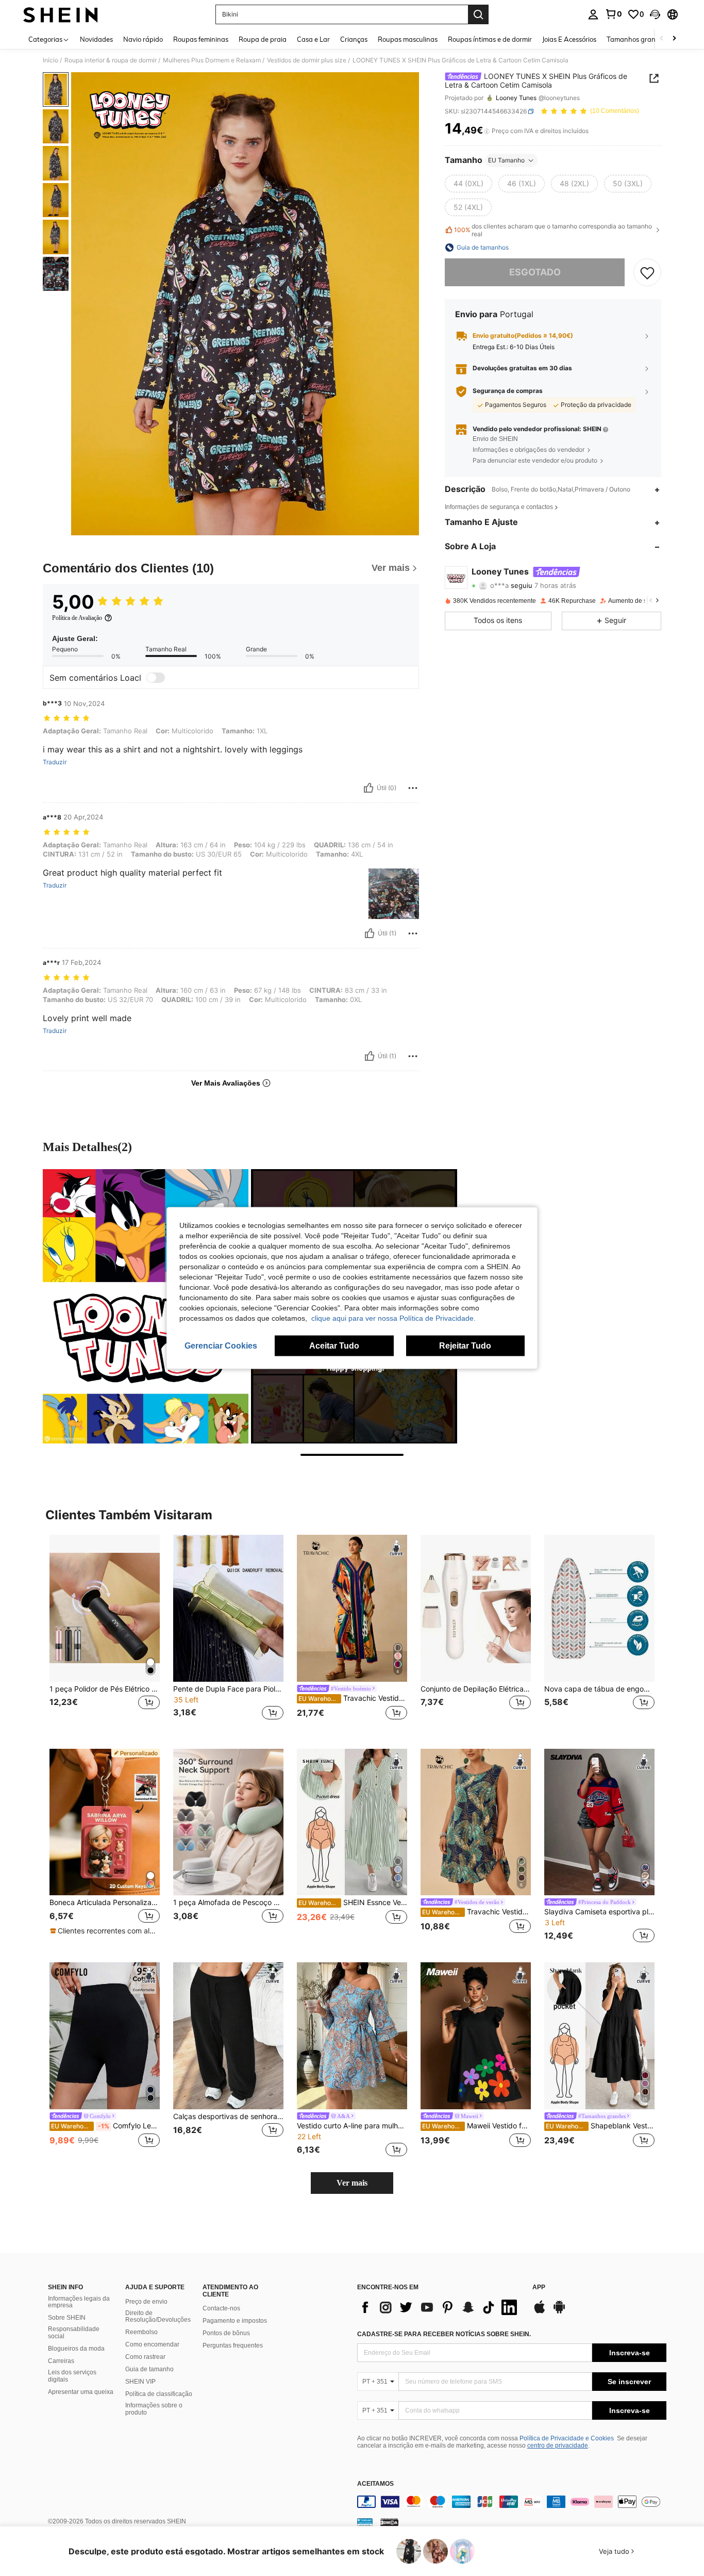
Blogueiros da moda (76, 2349)
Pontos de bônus (226, 2333)
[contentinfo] (512, 2502)
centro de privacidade (558, 2446)
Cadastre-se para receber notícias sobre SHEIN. (444, 2334)
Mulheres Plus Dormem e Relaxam (212, 60)
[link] (613, 14)
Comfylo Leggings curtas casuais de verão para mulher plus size (105, 2126)
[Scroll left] (662, 39)
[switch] (156, 678)
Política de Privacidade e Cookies (567, 2438)
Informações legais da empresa (79, 2302)
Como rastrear (145, 2357)
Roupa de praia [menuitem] (263, 39)
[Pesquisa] (478, 14)
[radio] (468, 184)
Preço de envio (146, 2302)
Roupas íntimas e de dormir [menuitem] (490, 39)
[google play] (559, 2312)
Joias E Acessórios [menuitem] (569, 39)
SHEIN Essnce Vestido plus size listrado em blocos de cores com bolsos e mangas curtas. (353, 1902)
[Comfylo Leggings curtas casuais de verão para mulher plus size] (105, 2036)
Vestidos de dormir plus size (307, 60)
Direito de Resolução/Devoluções (158, 2317)
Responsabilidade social (74, 2333)
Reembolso (141, 2332)
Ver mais (352, 2183)
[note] (105, 1931)
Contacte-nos (221, 2308)
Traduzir (55, 762)
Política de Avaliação (77, 618)
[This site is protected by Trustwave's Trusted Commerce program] (365, 2521)
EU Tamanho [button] (506, 160)
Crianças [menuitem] (354, 39)
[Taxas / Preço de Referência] (487, 131)
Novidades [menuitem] (96, 39)
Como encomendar (152, 2344)
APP (539, 2287)
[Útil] (368, 788)
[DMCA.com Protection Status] (389, 2521)
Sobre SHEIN (67, 2318)
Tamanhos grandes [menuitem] (636, 39)
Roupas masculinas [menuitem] (408, 39)
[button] (655, 14)
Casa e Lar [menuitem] (313, 39)
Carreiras (61, 2361)
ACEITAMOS (375, 2484)
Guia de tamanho (149, 2369)
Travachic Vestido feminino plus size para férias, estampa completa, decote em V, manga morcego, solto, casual (353, 1698)
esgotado (535, 272)
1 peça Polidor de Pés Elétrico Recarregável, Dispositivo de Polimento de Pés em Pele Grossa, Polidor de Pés (105, 1689)
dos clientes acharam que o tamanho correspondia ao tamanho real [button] (553, 230)
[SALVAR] (647, 272)
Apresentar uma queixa (81, 2392)
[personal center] (593, 14)
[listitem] (105, 1634)
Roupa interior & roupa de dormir (111, 60)
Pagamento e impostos (235, 2321)
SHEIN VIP (140, 2382)
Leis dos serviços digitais (72, 2376)
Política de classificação (159, 2394)
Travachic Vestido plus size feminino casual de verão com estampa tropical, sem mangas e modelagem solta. (476, 1912)
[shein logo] (61, 14)
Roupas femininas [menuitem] (201, 39)
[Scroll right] (674, 39)
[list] (440, 2307)
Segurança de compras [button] (508, 391)
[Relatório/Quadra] (413, 788)
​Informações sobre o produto (154, 2409)
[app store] (540, 2312)
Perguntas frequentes (233, 2345)
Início (51, 60)
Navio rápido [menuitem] (143, 39)
